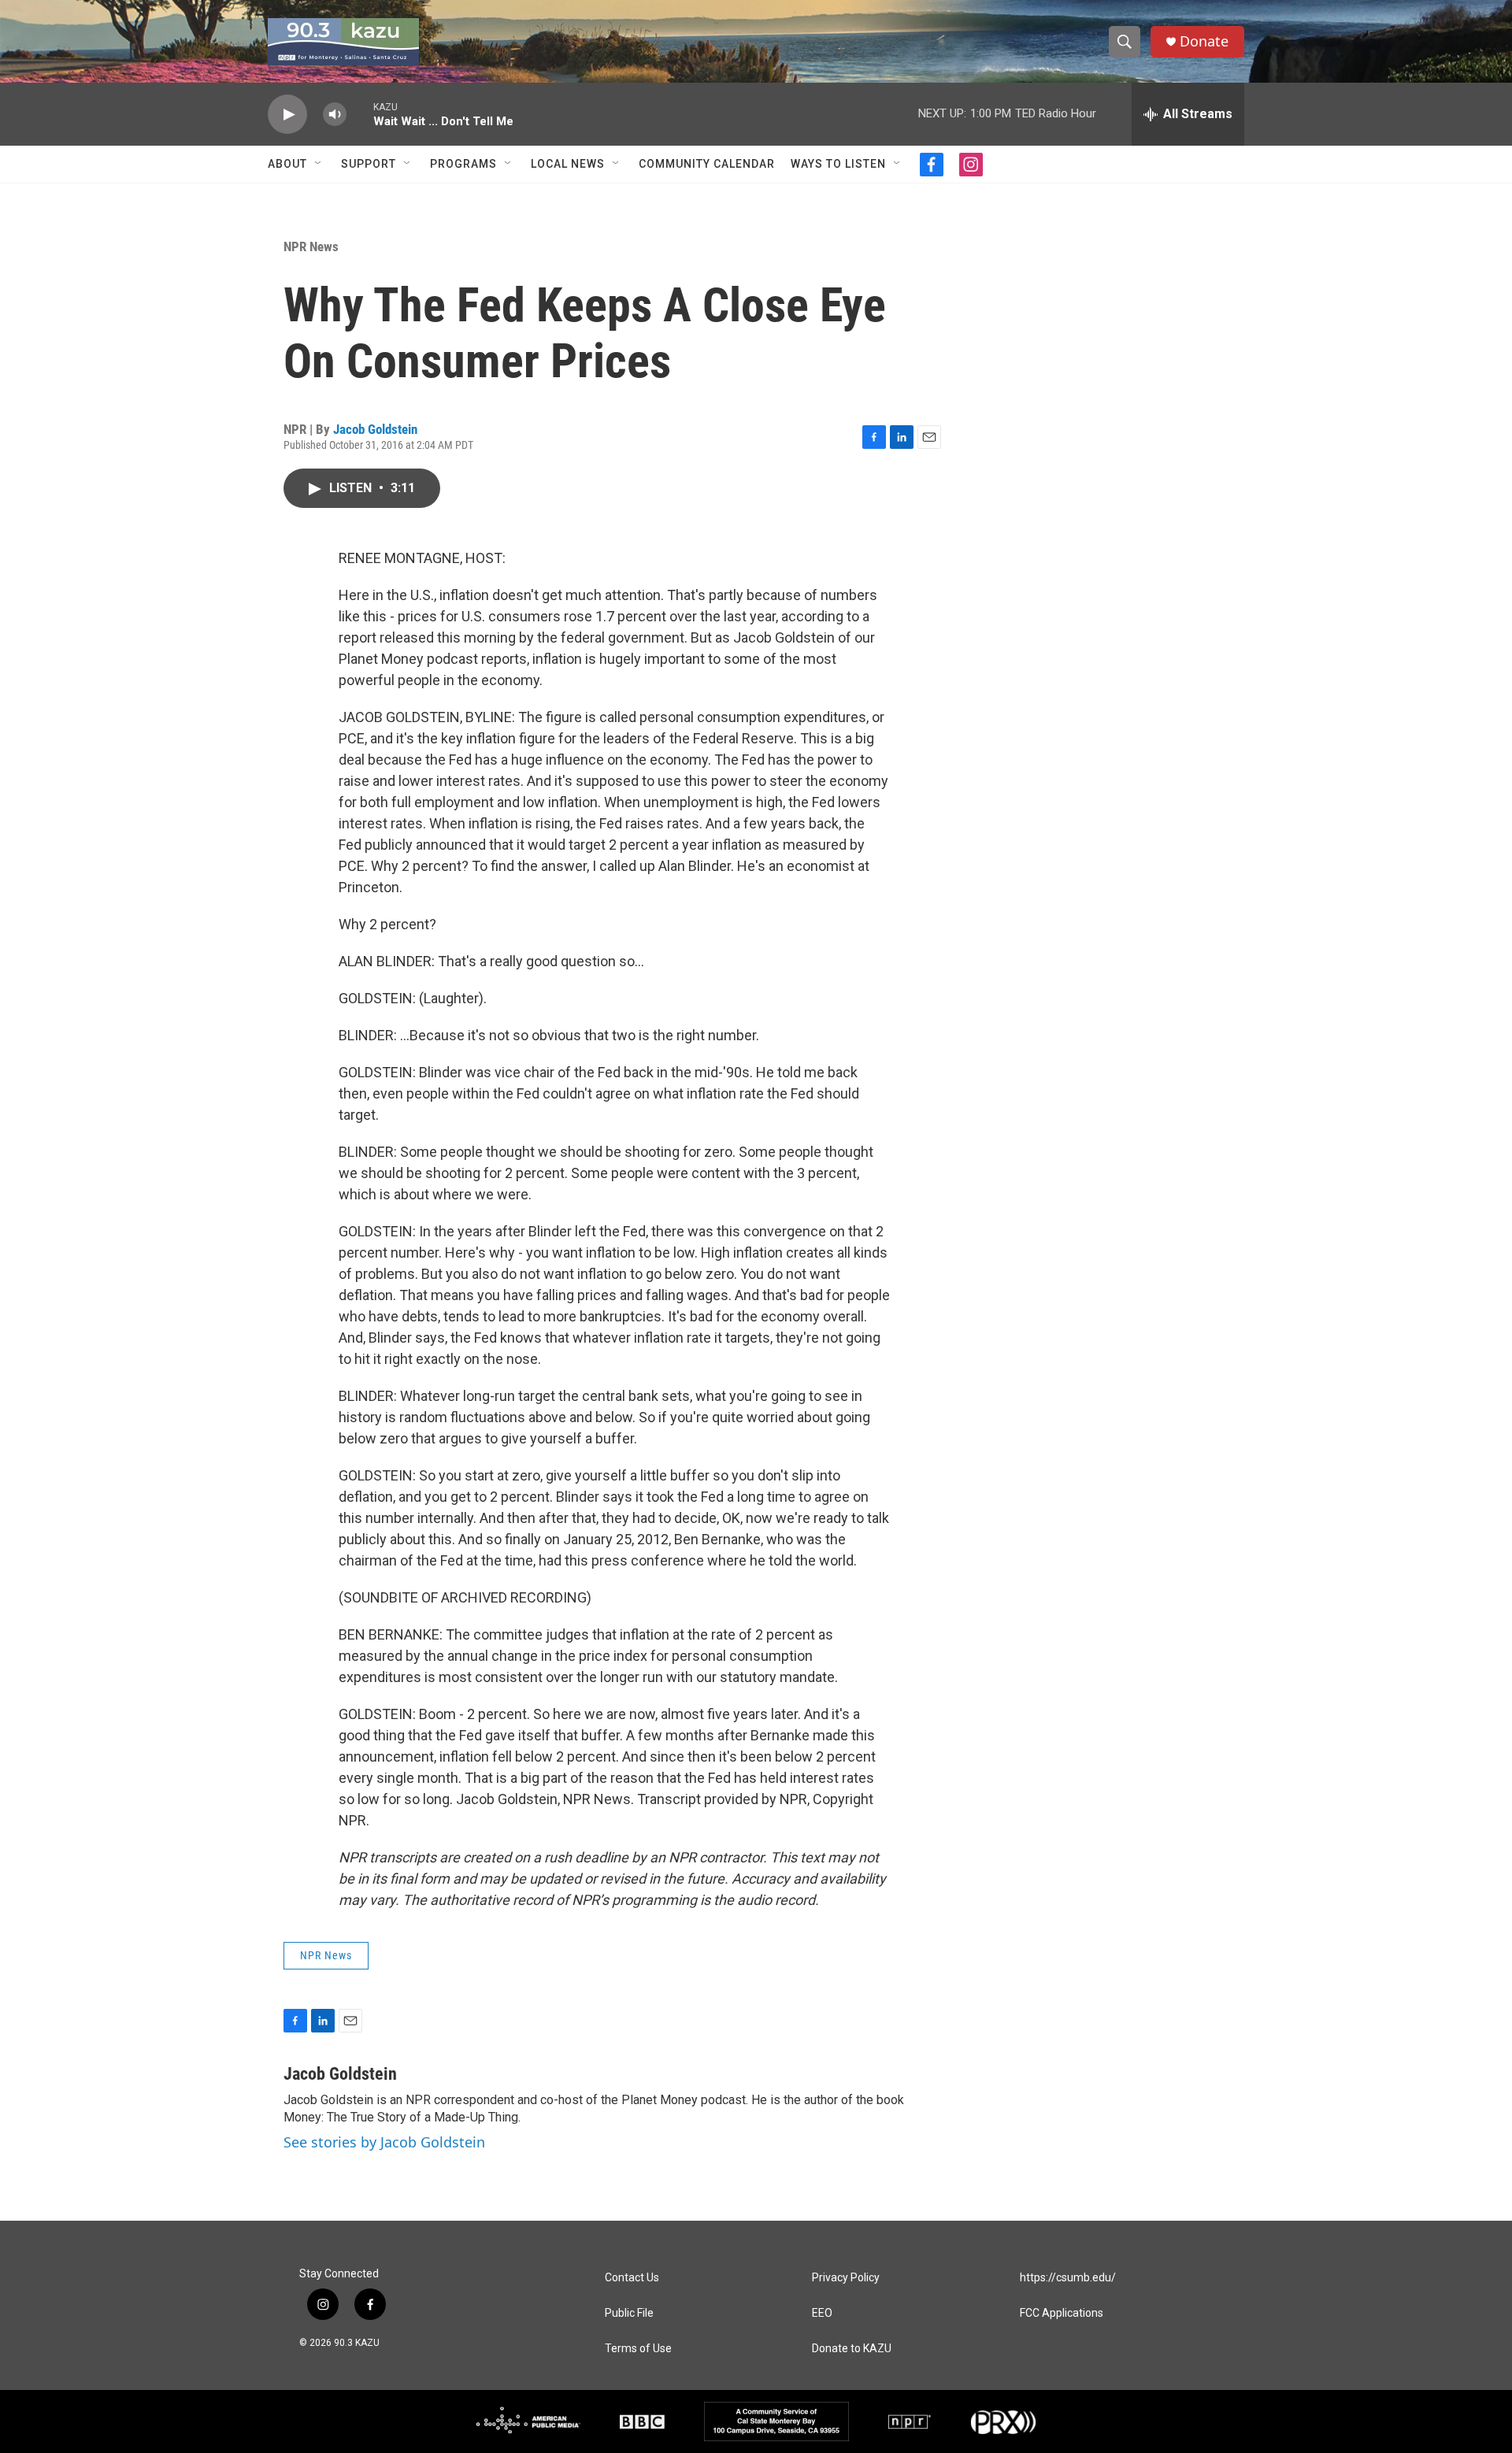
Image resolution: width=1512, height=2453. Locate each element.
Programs (463, 164)
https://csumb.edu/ (1068, 2278)
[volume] (335, 115)
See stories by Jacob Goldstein (384, 2142)
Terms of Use (638, 2349)
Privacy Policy (846, 2278)
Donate (1204, 41)
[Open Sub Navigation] (319, 164)
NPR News (311, 246)
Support (369, 164)
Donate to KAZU (852, 2349)
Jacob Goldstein (375, 429)
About (287, 164)
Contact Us (632, 2278)
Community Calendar (707, 164)
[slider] (360, 114)
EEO (822, 2313)
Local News (568, 164)
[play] (287, 115)
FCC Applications (1062, 2313)
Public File (629, 2313)
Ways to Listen (838, 164)
